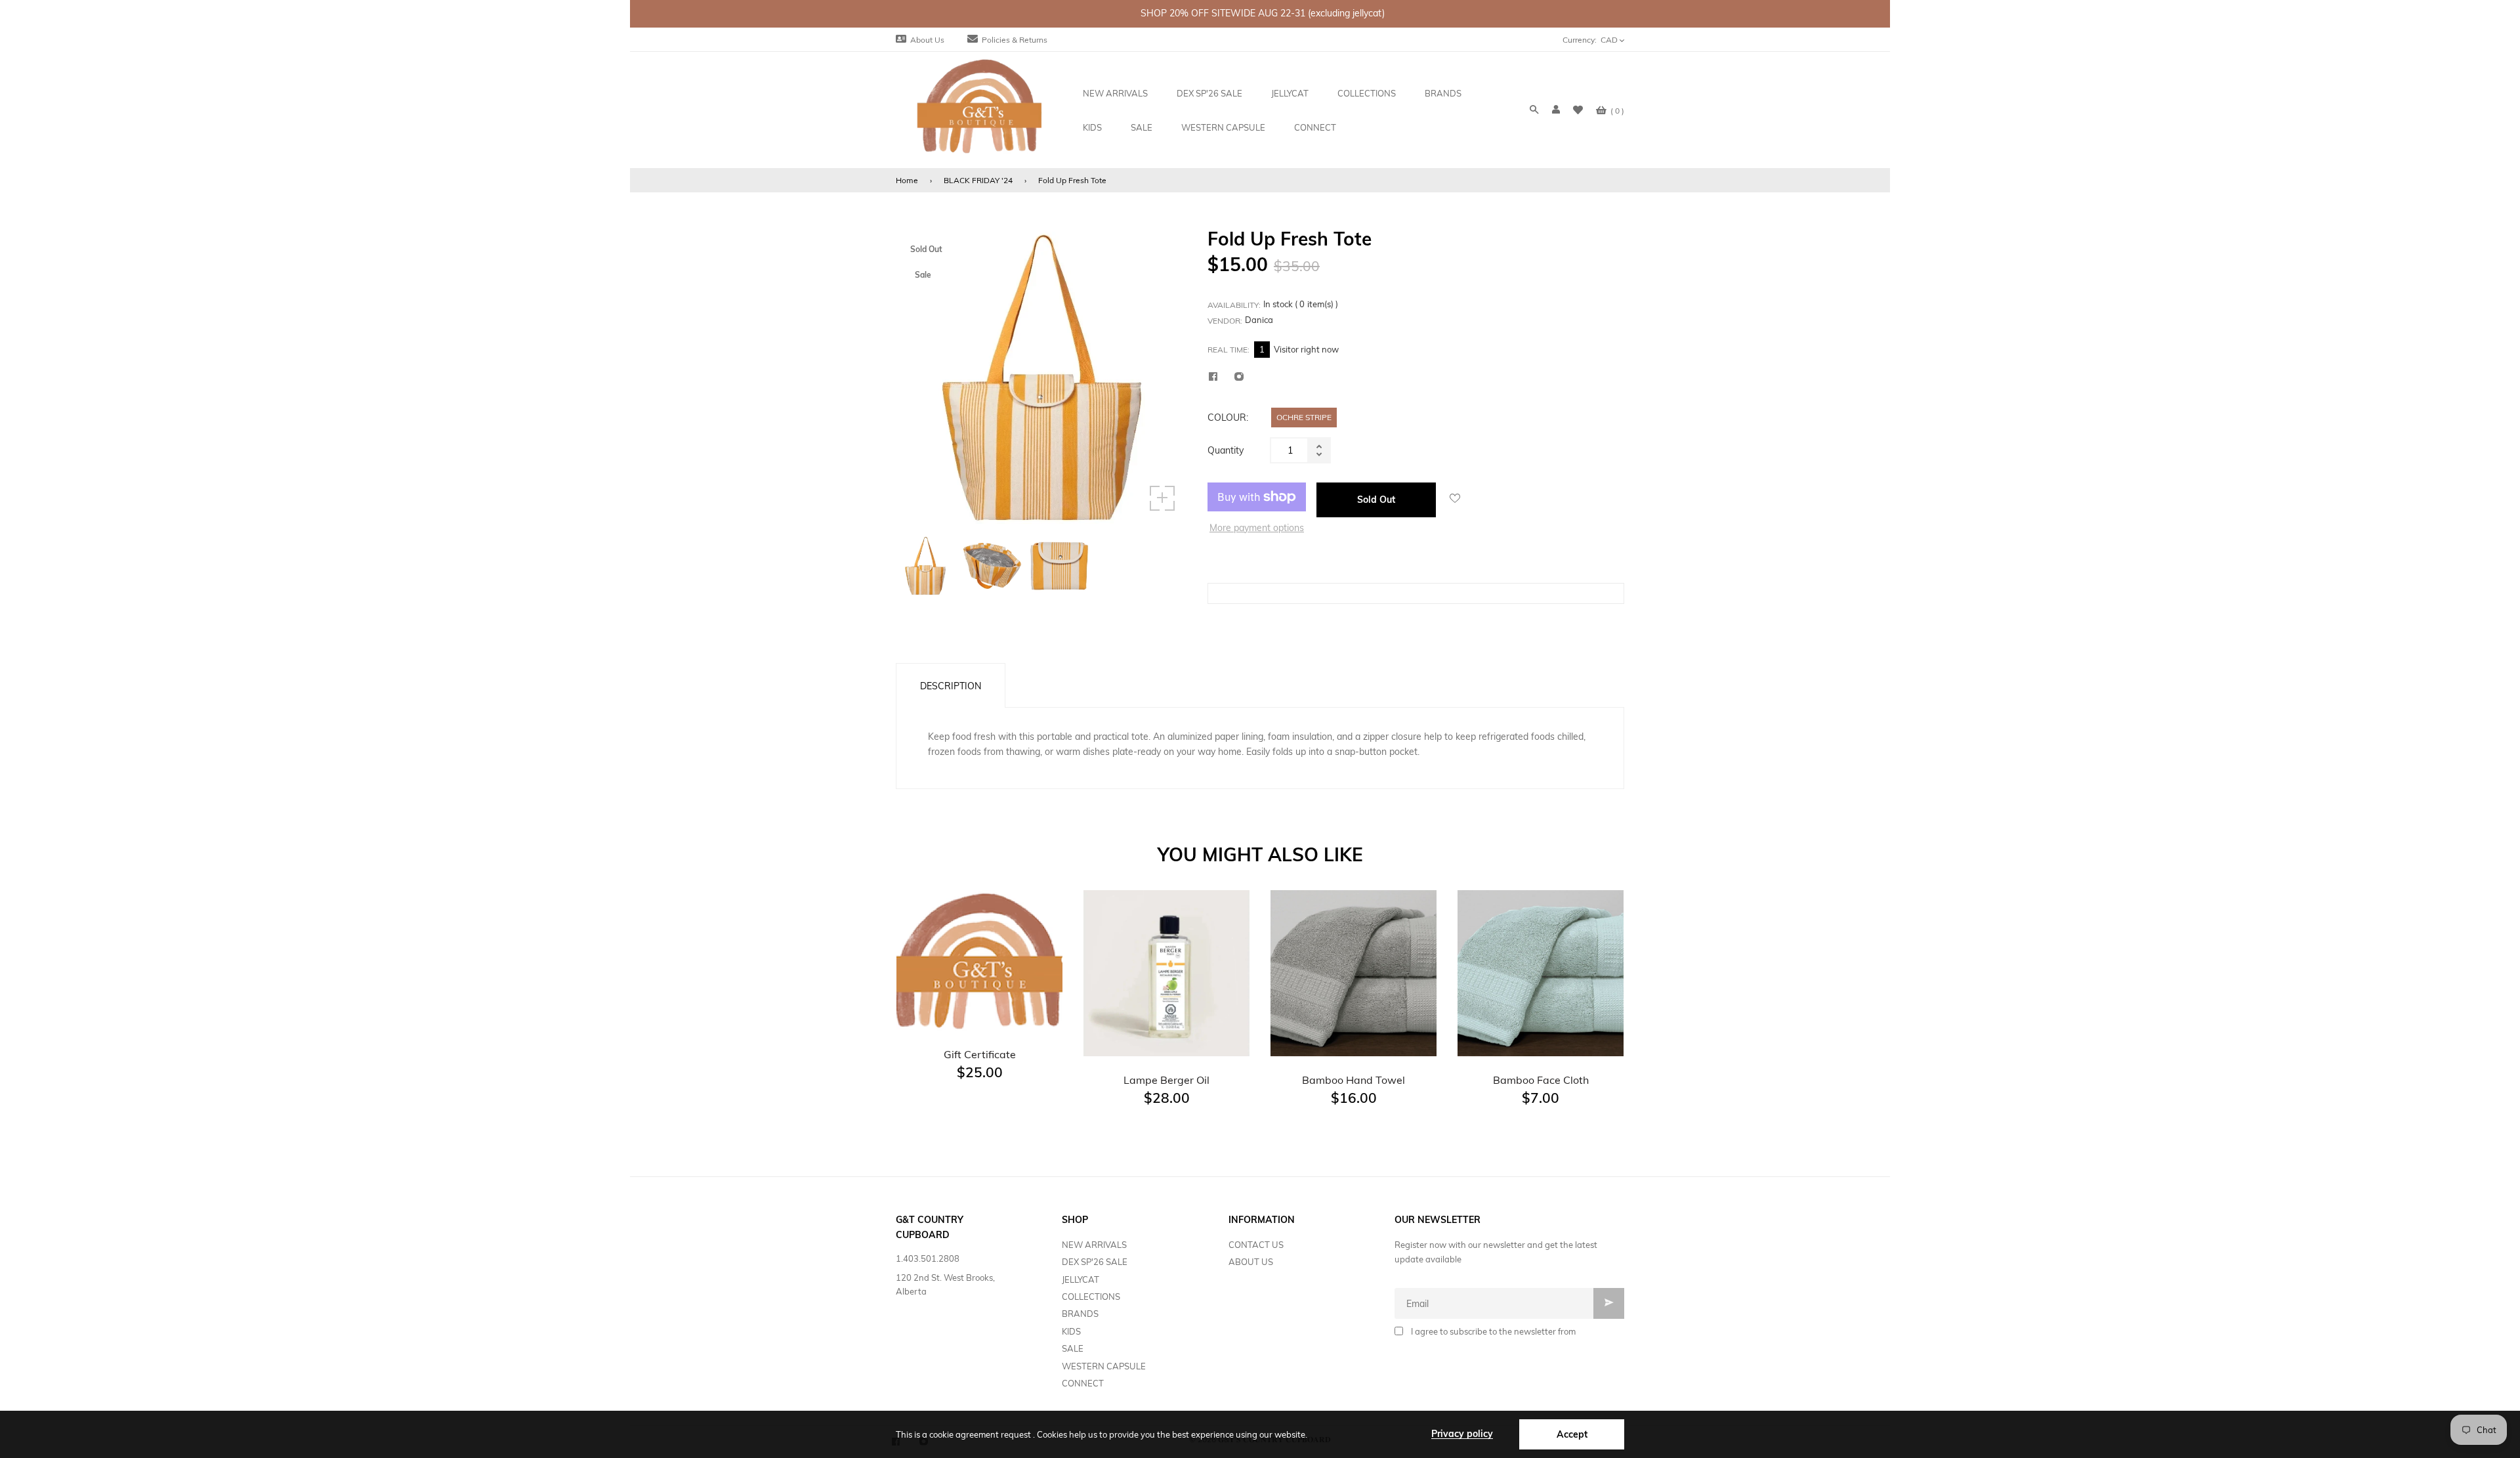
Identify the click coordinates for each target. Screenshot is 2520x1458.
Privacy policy (1462, 1434)
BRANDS (1080, 1314)
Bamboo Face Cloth (1541, 1080)
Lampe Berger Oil (1166, 1080)
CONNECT (1083, 1383)
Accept (1572, 1434)
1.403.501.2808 (928, 1258)
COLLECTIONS (1091, 1297)
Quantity (1226, 450)
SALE (1073, 1348)
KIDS (1071, 1331)
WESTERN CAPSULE (1104, 1366)
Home (907, 180)
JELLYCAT (1081, 1279)
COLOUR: (1228, 418)
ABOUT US (1251, 1262)
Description (951, 686)
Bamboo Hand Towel (1354, 1080)
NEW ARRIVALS (1094, 1245)
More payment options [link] (1257, 528)
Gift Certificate (980, 1054)
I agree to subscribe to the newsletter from (1493, 1331)
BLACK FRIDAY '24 (978, 180)
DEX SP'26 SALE (1095, 1262)
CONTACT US (1256, 1245)
